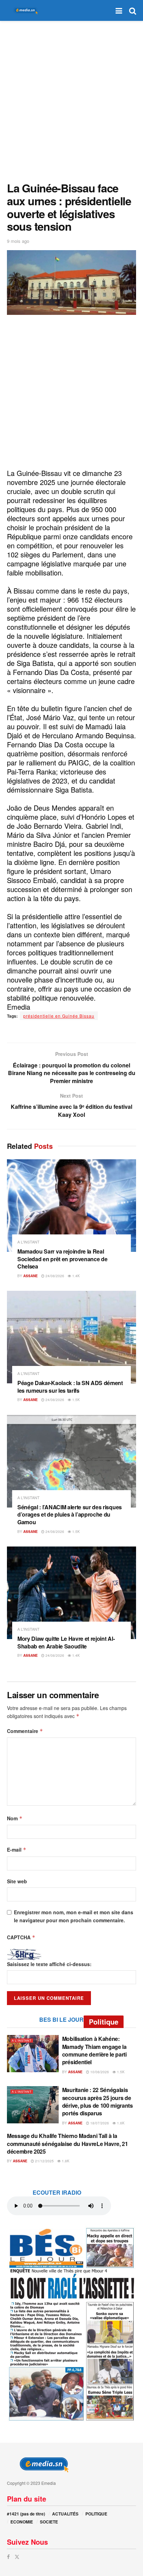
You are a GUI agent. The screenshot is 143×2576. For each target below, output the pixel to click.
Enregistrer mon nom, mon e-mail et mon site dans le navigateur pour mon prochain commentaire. (74, 1916)
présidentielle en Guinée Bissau (59, 1016)
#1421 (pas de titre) (26, 2514)
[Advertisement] (71, 100)
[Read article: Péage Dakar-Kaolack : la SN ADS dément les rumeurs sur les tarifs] (71, 1337)
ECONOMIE (22, 2522)
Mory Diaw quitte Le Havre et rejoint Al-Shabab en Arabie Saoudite (66, 1642)
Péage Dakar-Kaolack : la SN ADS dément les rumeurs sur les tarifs (70, 1387)
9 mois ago (18, 241)
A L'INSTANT (28, 1242)
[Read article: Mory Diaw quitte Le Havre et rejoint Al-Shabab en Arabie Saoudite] (71, 1593)
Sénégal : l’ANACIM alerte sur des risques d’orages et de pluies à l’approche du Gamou (70, 1514)
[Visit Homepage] (24, 11)
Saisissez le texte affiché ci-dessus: (49, 1964)
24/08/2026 (54, 1276)
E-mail (17, 1850)
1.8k (65, 2161)
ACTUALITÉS (65, 2514)
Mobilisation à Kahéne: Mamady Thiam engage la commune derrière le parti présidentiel (94, 2050)
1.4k (75, 1276)
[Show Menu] (119, 10)
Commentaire (25, 1731)
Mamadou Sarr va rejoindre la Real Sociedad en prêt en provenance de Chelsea (62, 1259)
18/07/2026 (99, 2123)
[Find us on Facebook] (8, 2557)
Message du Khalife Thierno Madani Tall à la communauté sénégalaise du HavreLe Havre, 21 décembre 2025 (67, 2144)
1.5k (75, 1400)
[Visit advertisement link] (71, 2324)
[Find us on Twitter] (17, 2557)
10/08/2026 (99, 2072)
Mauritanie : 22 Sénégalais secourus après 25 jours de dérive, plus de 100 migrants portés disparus (98, 2101)
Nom (15, 1818)
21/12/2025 (44, 2161)
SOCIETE (49, 2522)
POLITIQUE (96, 2514)
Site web (17, 1881)
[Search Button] (133, 10)
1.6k (120, 2123)
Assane (31, 1276)
